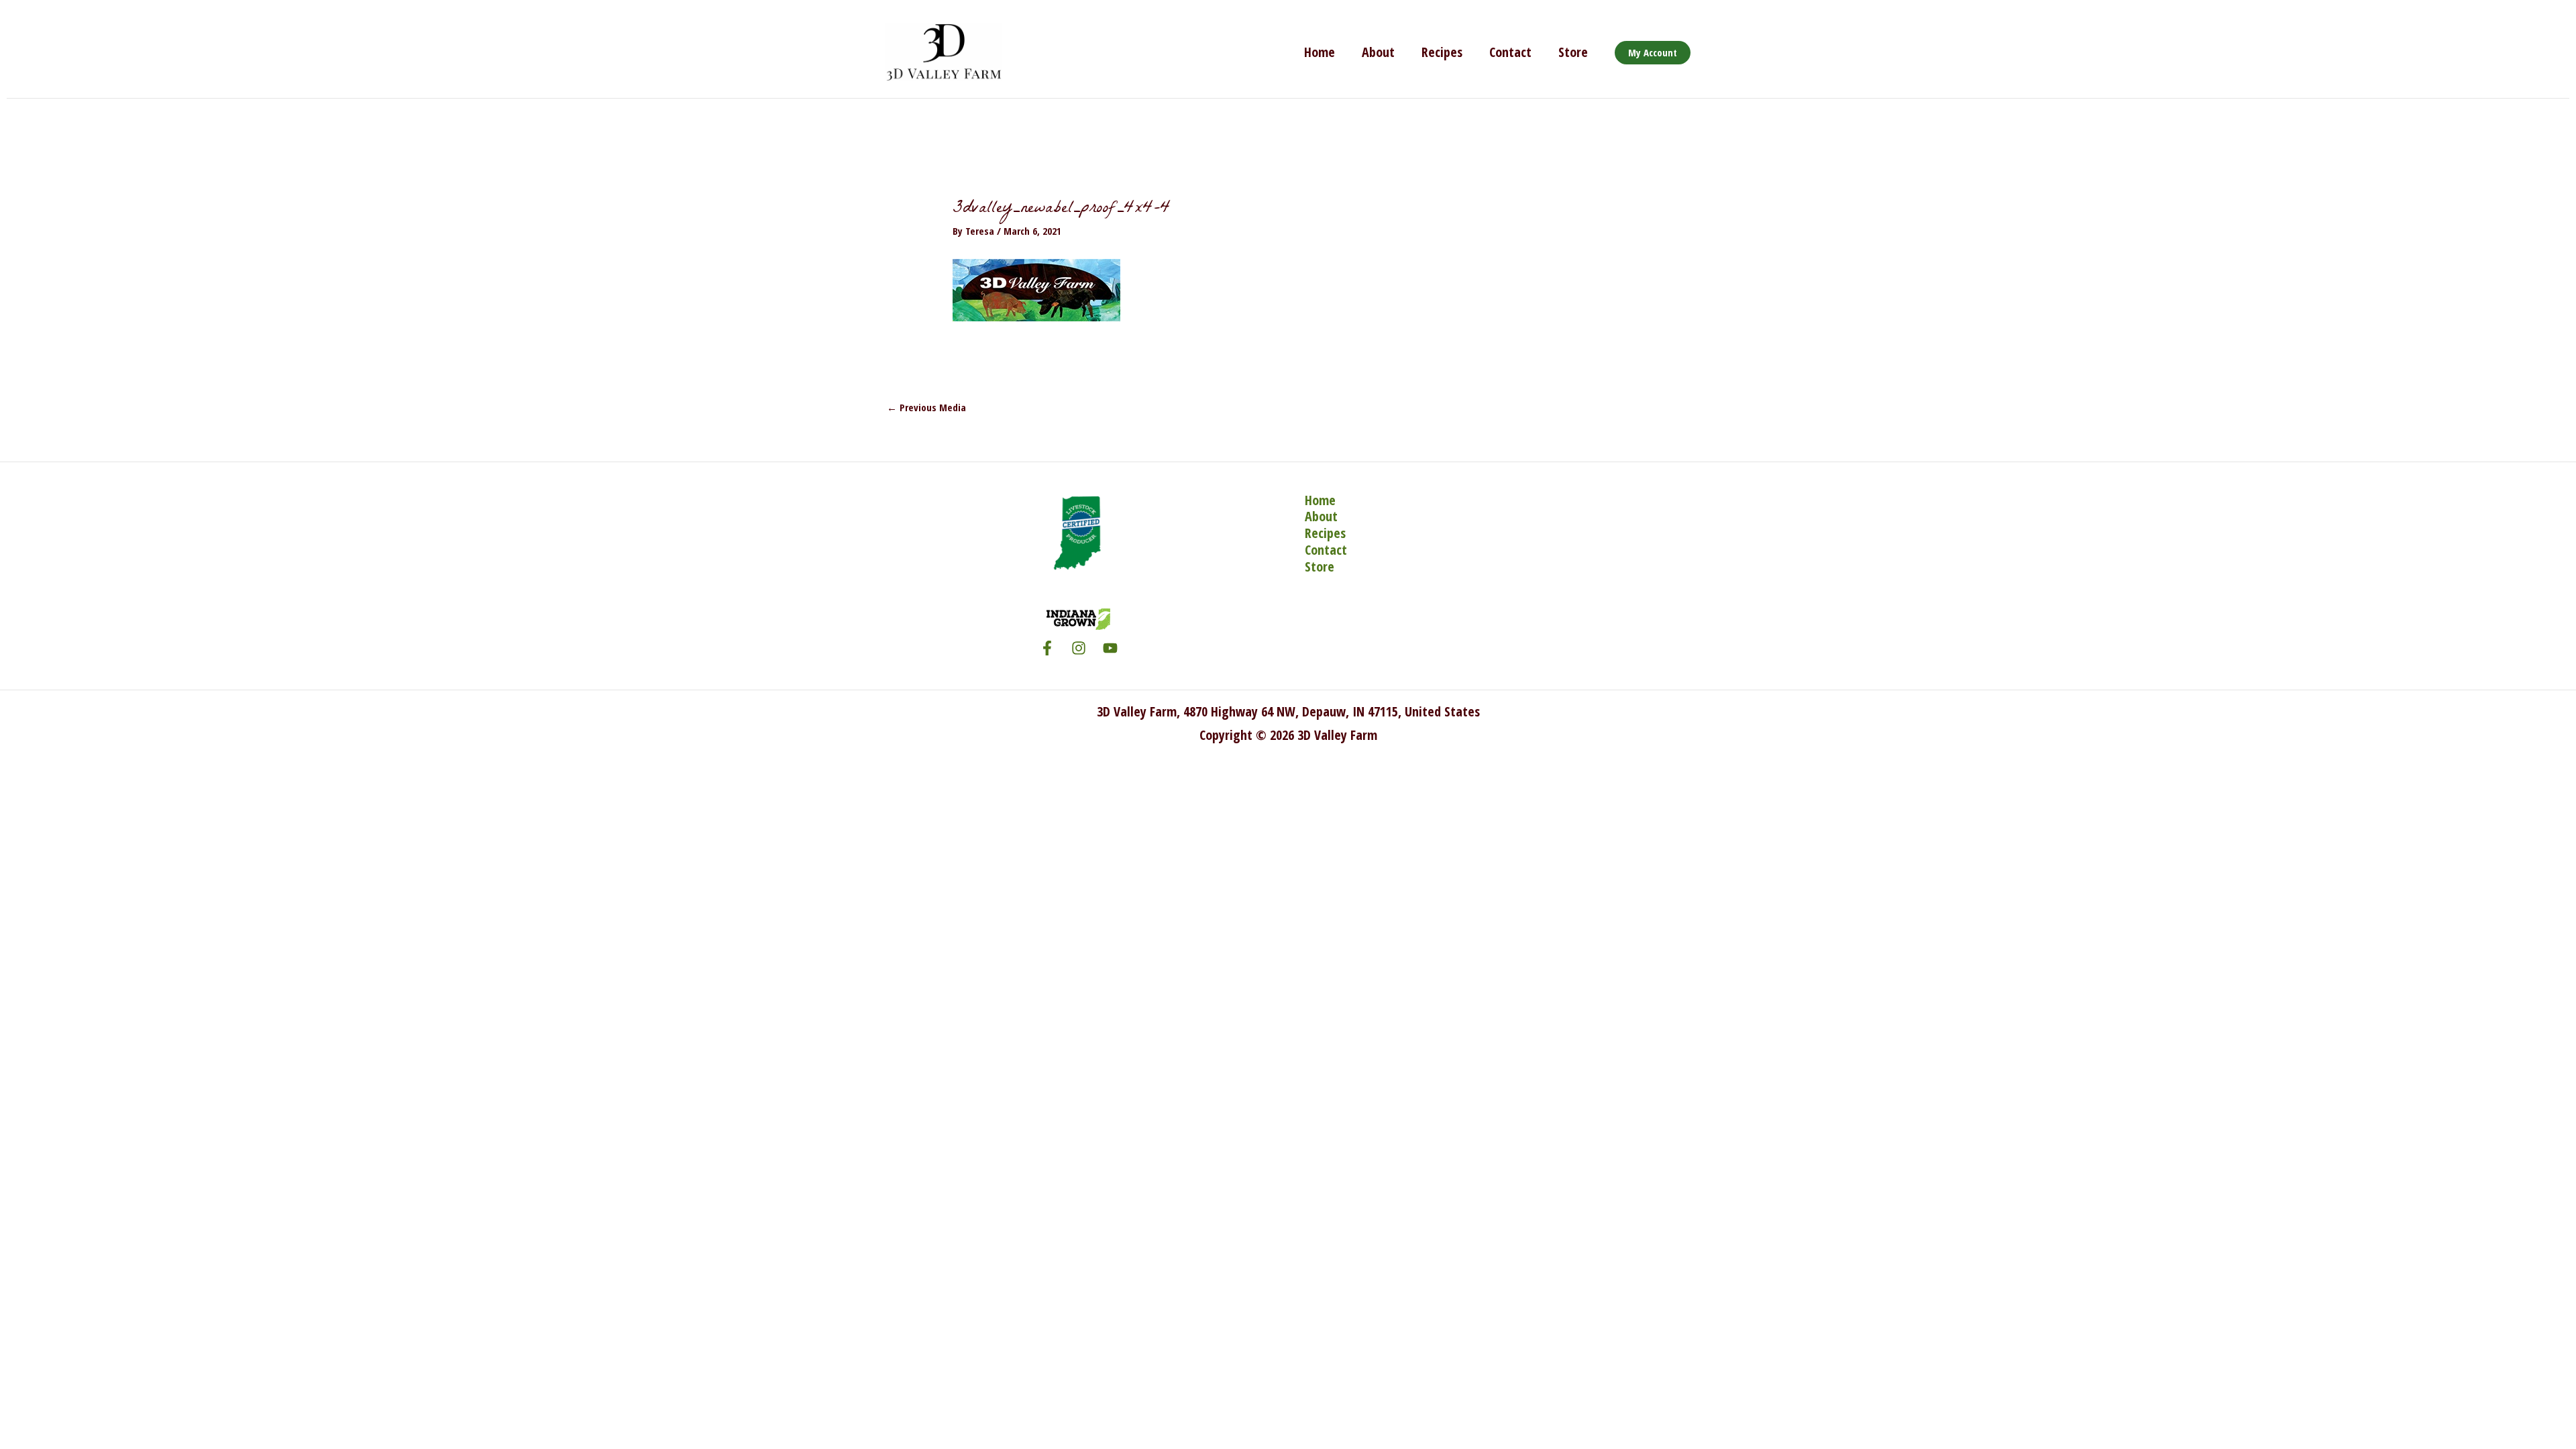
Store (1573, 52)
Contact (1510, 52)
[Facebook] (1047, 648)
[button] (1653, 53)
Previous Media (926, 407)
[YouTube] (1110, 648)
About (1378, 52)
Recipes (1442, 52)
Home (1320, 52)
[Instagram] (1079, 648)
